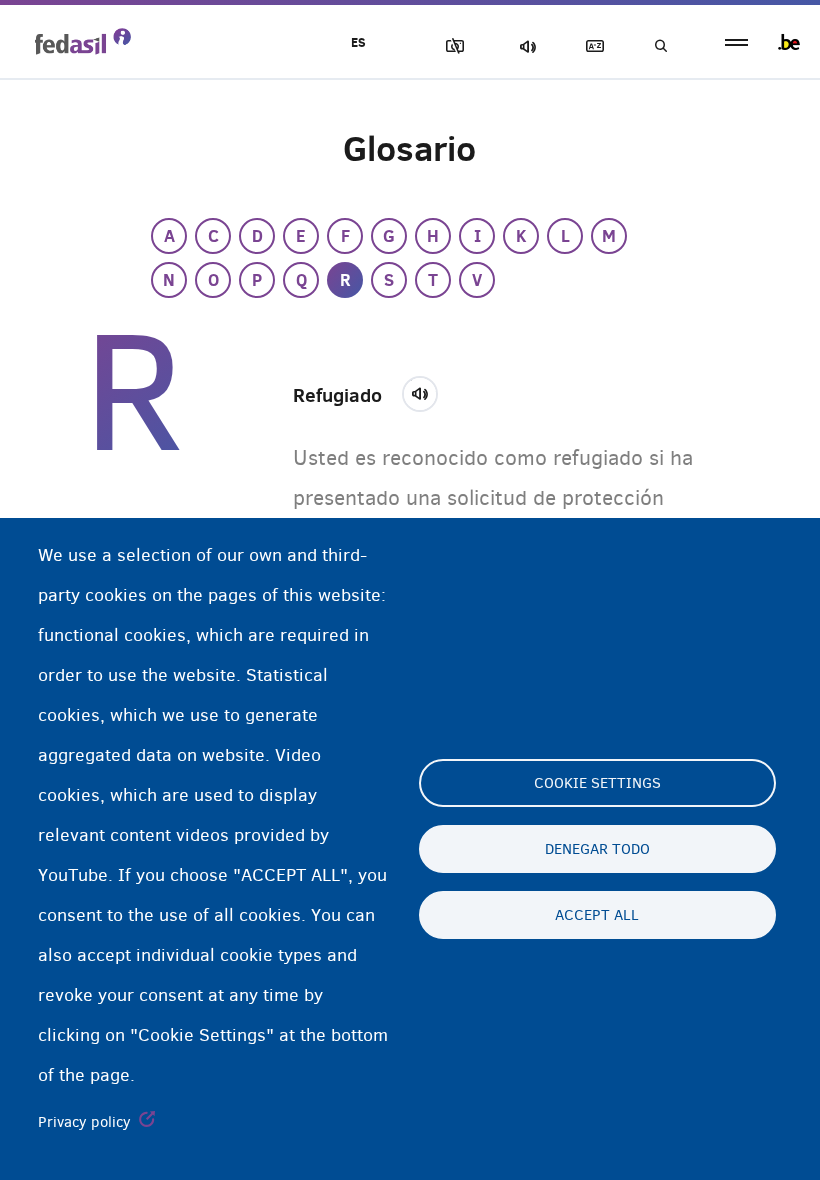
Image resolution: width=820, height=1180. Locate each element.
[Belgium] (789, 42)
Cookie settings (597, 783)
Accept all (597, 915)
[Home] (83, 41)
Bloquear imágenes (451, 46)
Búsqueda (660, 46)
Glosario (591, 46)
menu (736, 42)
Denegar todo (597, 849)
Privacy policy (84, 1122)
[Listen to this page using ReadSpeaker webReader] (426, 391)
